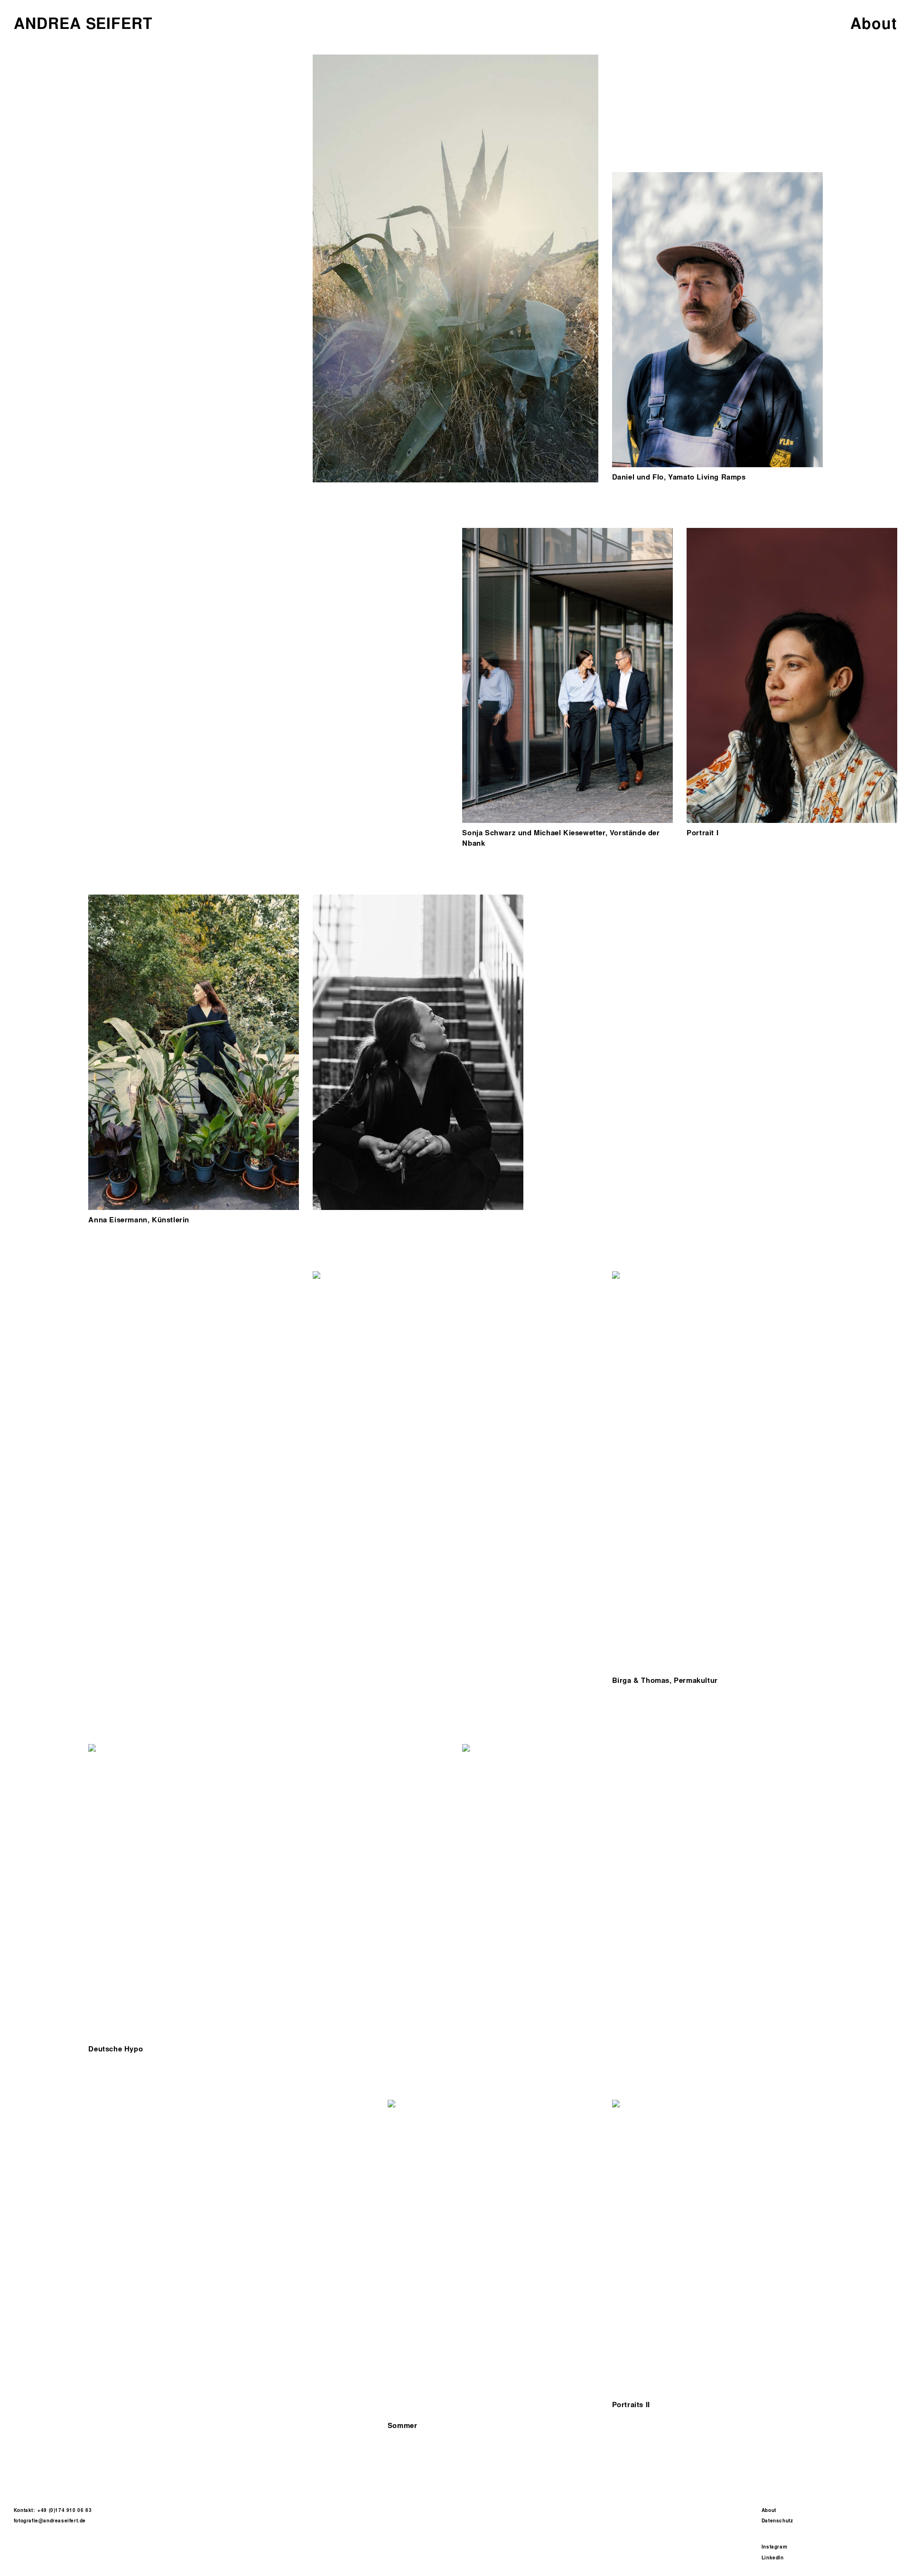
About (769, 2510)
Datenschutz (777, 2521)
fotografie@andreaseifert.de (50, 2521)
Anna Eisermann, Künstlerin (139, 1220)
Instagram (775, 2547)
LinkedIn (773, 2558)
